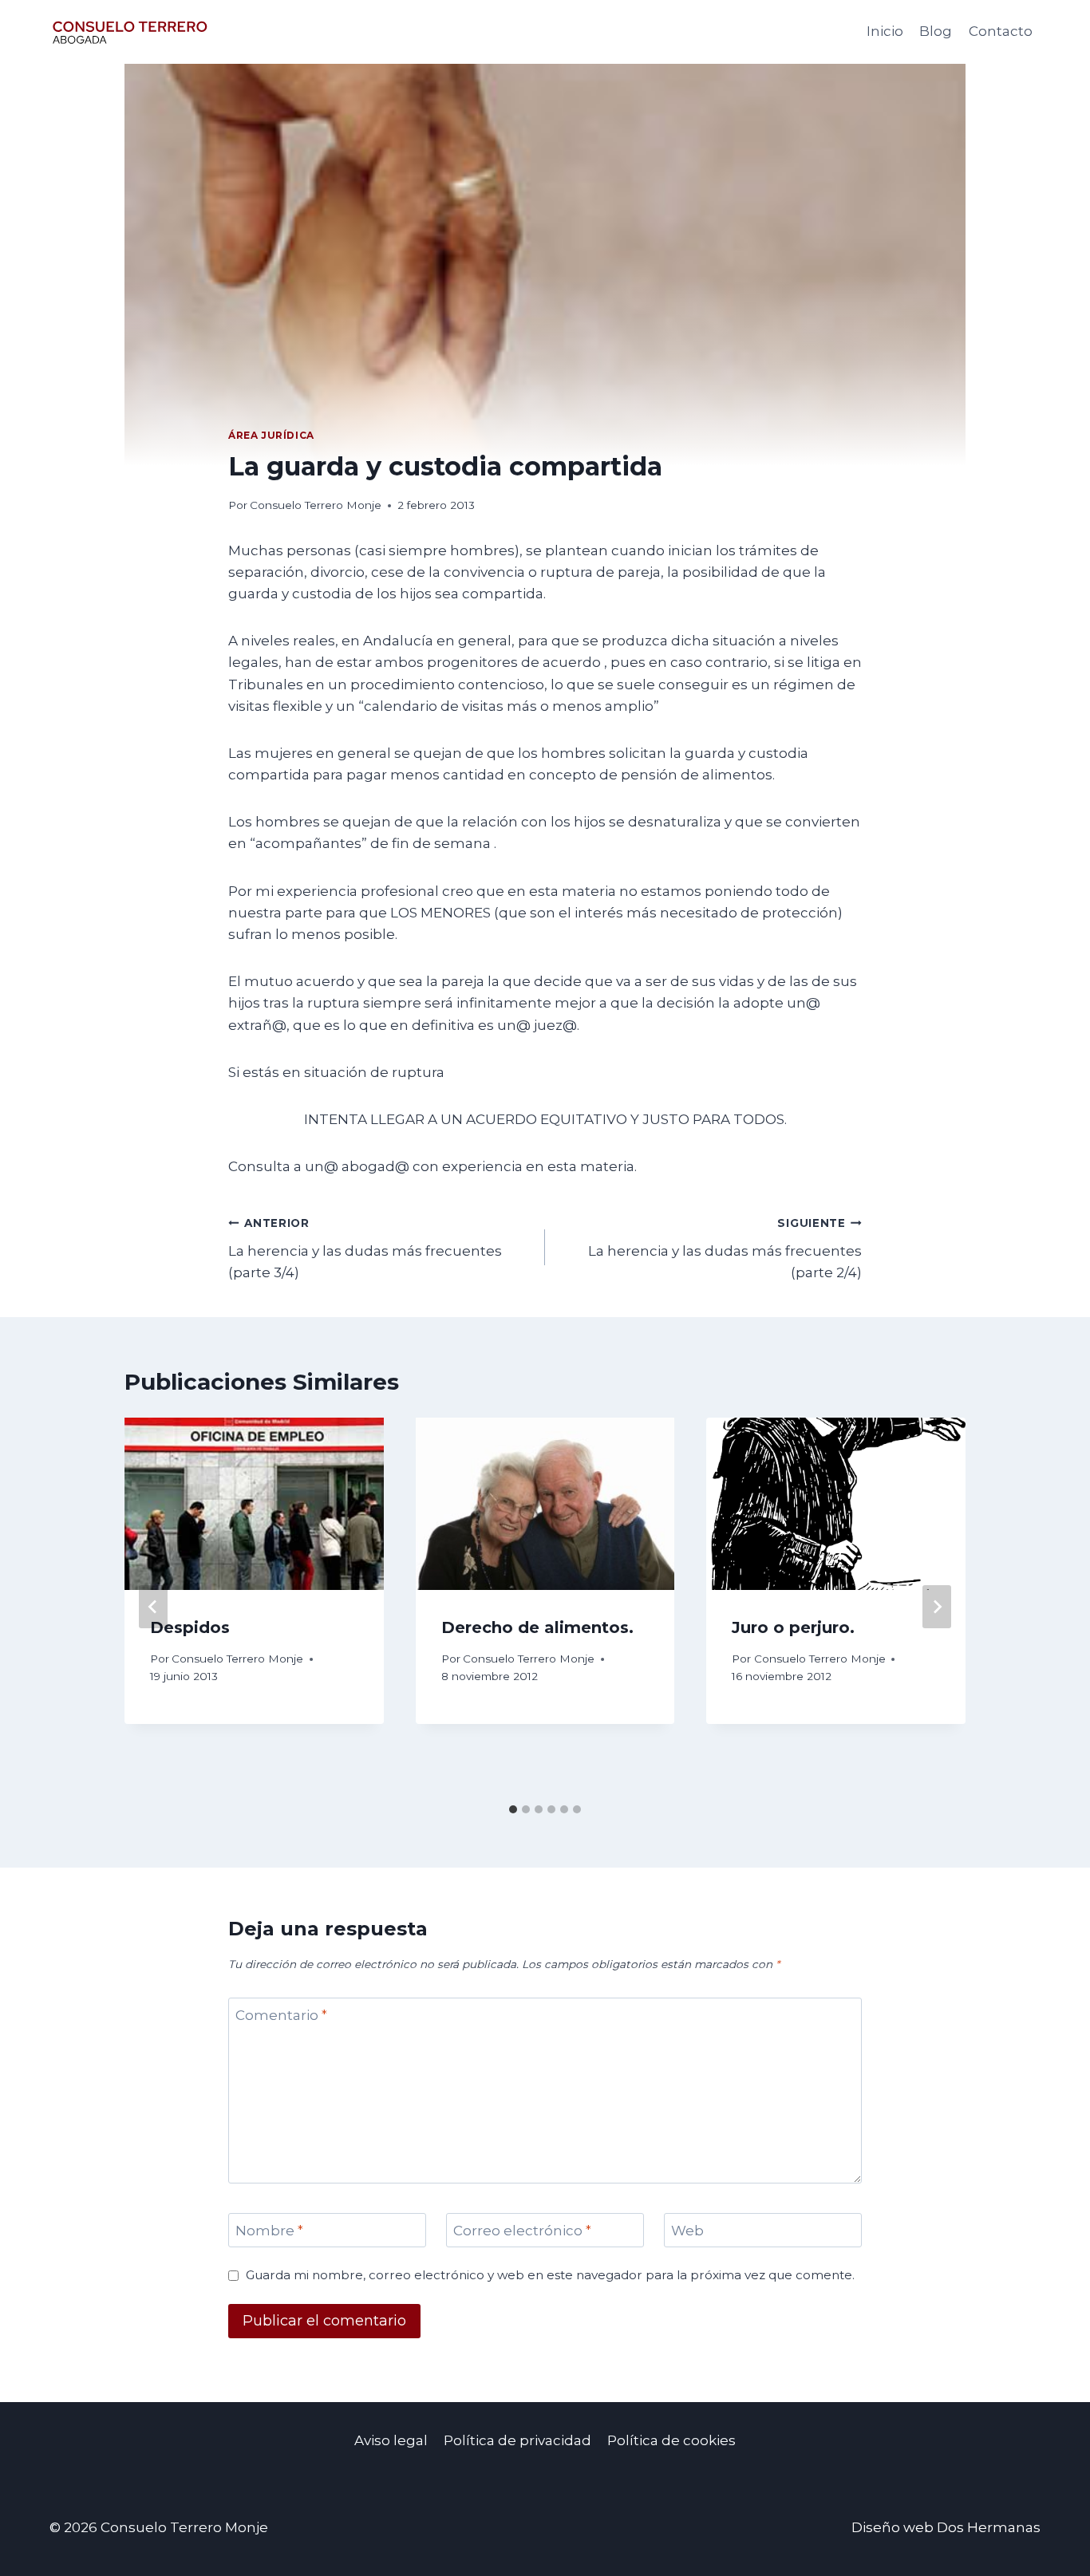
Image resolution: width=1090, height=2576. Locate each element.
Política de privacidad (517, 2440)
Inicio (885, 31)
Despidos (190, 1627)
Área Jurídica (271, 435)
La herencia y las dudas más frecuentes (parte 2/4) (725, 1249)
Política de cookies (671, 2440)
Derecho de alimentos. (537, 1627)
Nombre (269, 2231)
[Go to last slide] (153, 1607)
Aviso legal (391, 2440)
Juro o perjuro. (793, 1627)
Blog (936, 31)
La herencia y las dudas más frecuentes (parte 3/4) (365, 1249)
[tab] (513, 1809)
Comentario (281, 2015)
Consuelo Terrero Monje (316, 505)
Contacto (1001, 31)
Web (687, 2231)
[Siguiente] (937, 1607)
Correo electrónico (522, 2231)
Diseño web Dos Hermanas (946, 2527)
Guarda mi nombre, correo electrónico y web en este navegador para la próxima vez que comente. (550, 2275)
